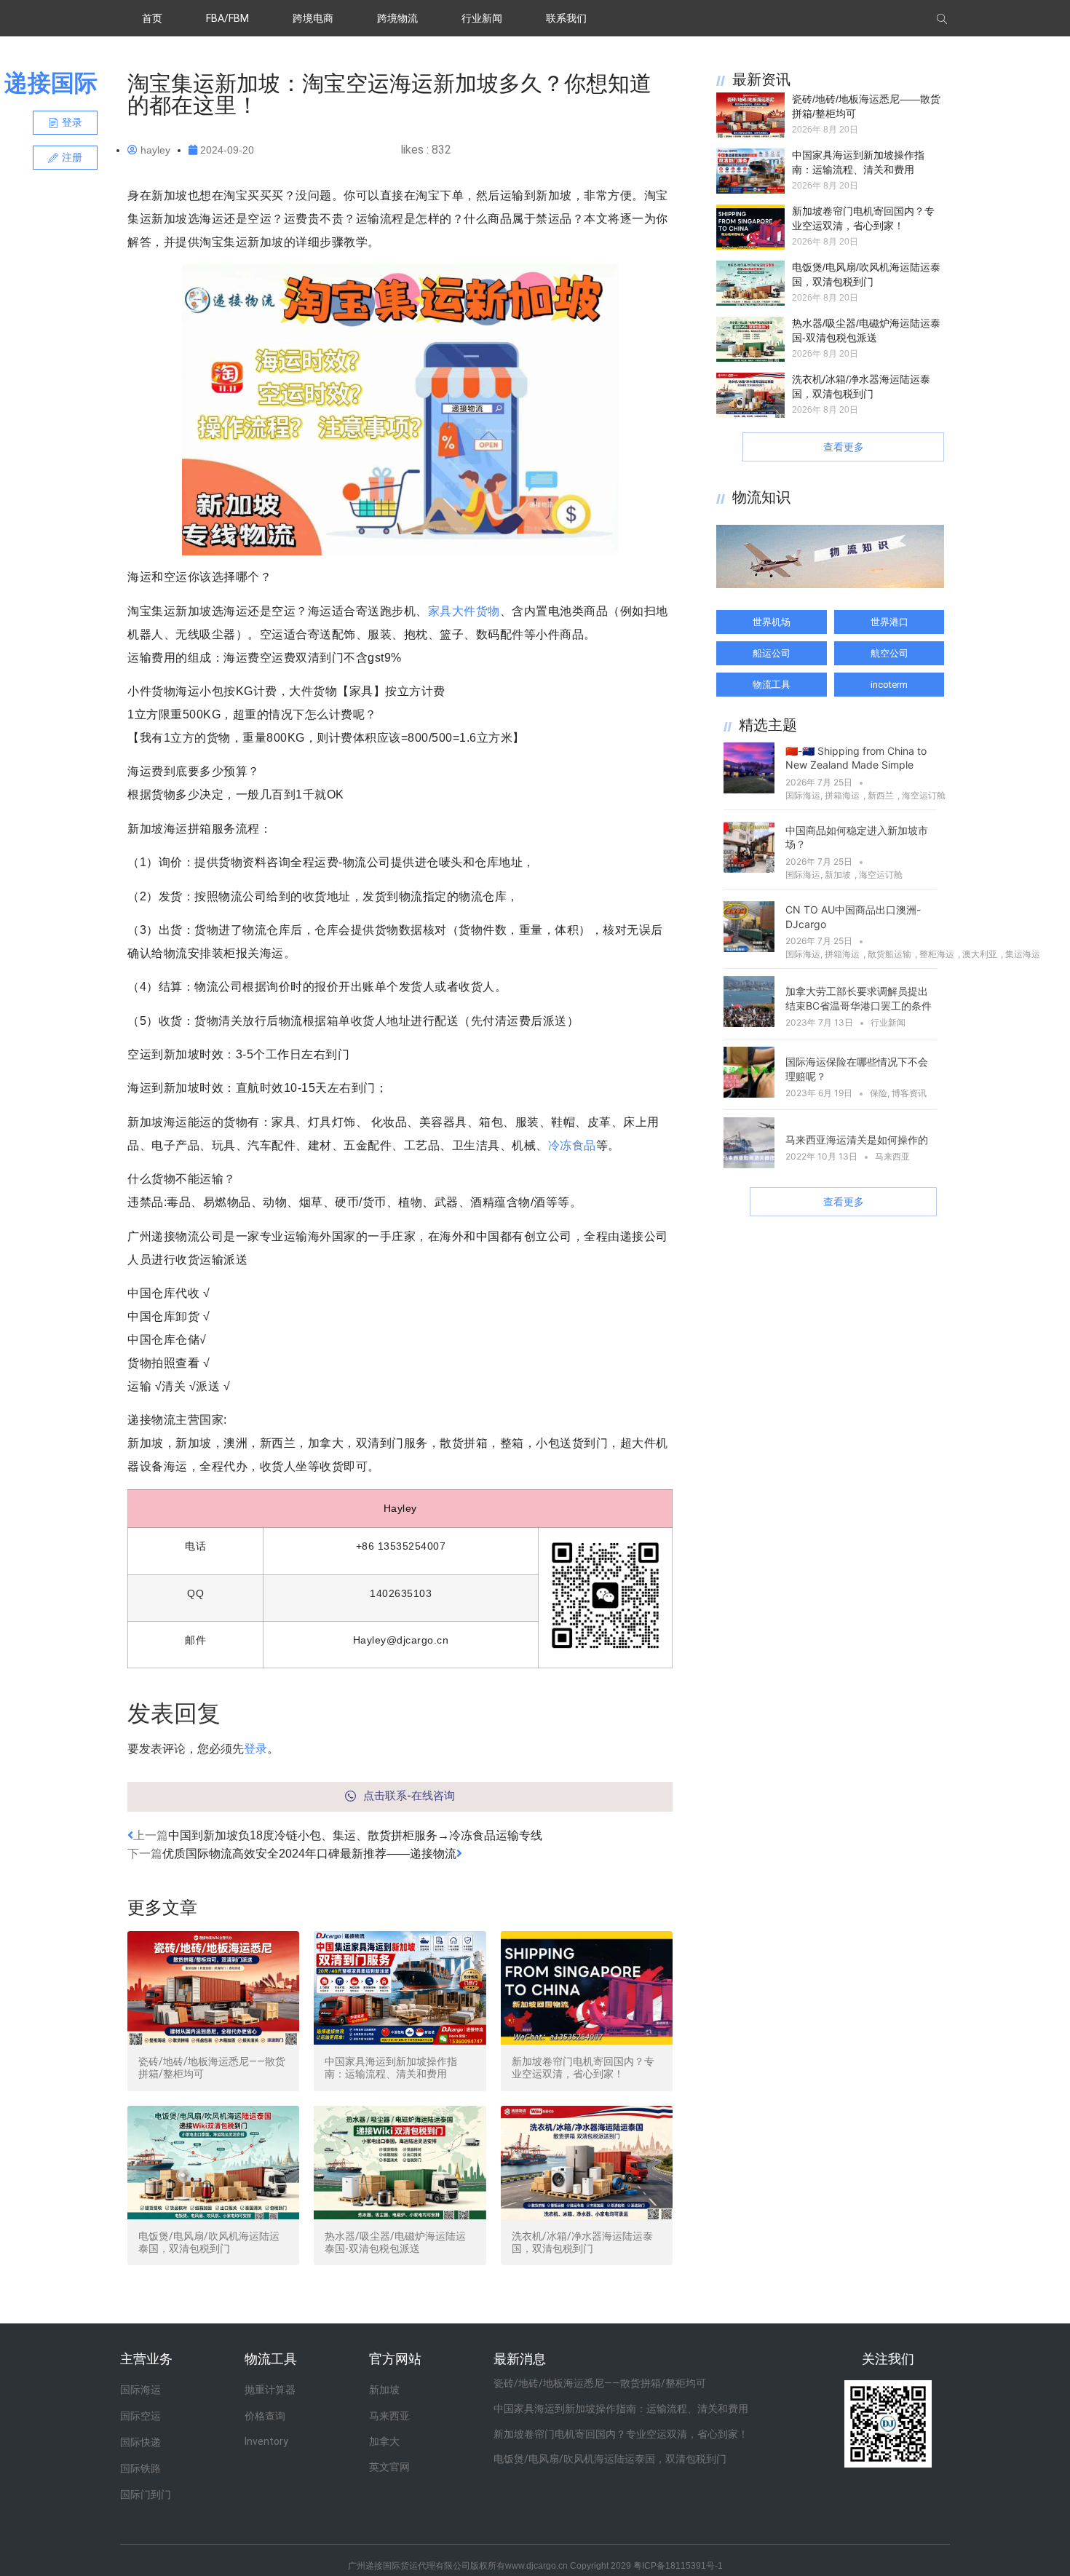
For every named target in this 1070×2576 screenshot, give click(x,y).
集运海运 (1023, 954)
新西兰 (881, 795)
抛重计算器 (270, 2390)
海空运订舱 (924, 795)
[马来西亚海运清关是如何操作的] (749, 1164)
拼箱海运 (842, 795)
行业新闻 (482, 18)
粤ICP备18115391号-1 (678, 2566)
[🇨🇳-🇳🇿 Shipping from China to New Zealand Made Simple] (749, 789)
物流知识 (761, 497)
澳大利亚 (980, 954)
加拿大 (384, 2441)
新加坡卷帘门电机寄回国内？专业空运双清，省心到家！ (583, 2068)
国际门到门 (146, 2494)
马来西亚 (892, 1156)
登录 (255, 1748)
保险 (879, 1093)
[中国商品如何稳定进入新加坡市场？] (749, 868)
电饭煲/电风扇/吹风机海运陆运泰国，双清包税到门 (209, 2242)
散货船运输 (889, 954)
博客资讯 (909, 1093)
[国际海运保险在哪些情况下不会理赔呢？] (749, 1093)
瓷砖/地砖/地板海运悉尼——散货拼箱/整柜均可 (600, 2383)
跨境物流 (397, 18)
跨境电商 (313, 18)
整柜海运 (937, 954)
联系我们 (566, 18)
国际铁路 (140, 2468)
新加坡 (838, 875)
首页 (152, 18)
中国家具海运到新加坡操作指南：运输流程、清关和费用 (391, 2068)
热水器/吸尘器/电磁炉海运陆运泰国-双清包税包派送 (395, 2242)
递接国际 (51, 83)
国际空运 (140, 2416)
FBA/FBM (227, 18)
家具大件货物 (464, 611)
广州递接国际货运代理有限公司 (409, 2566)
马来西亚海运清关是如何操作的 (857, 1140)
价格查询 (265, 2416)
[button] (65, 123)
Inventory (266, 2441)
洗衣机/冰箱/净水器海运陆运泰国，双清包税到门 (582, 2242)
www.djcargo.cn (536, 2566)
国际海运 (803, 795)
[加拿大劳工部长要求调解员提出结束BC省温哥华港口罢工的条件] (749, 1023)
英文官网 (389, 2467)
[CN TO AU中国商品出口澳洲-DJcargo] (749, 948)
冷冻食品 (572, 1145)
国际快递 (140, 2442)
